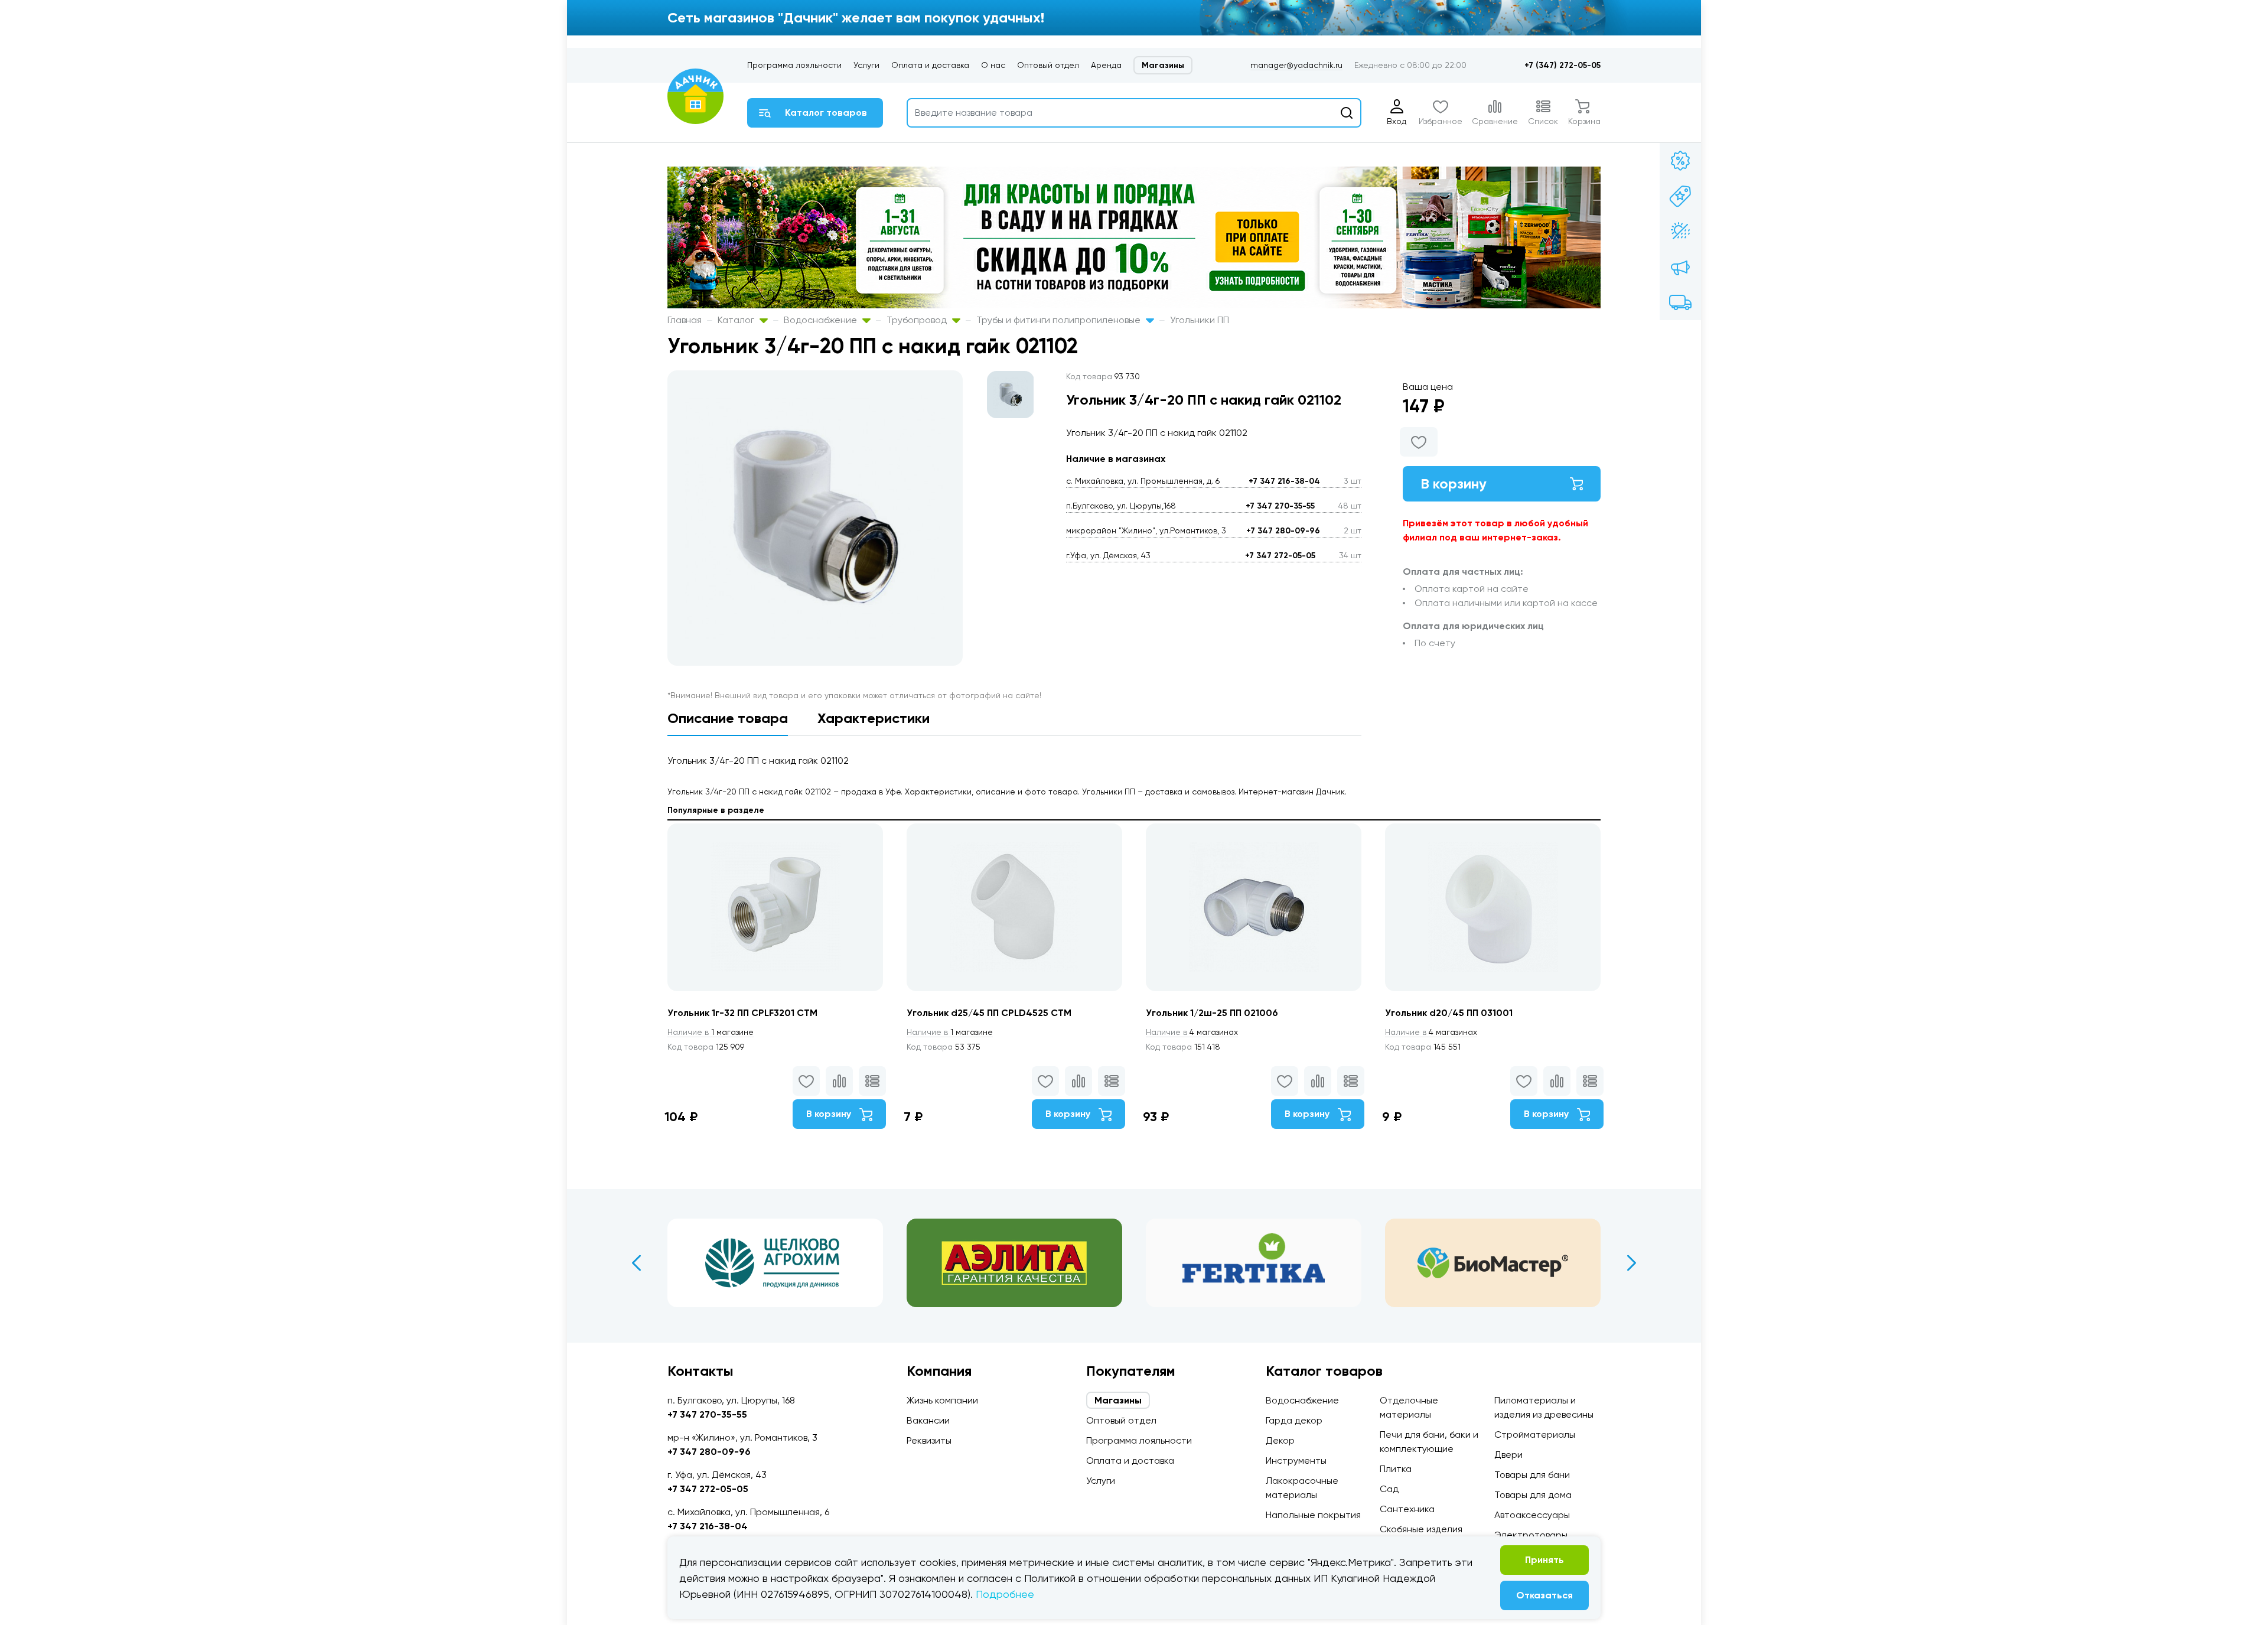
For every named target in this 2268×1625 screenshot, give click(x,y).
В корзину (1454, 483)
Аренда (1106, 65)
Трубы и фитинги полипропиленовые (1060, 320)
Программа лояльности (794, 65)
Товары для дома (1533, 1495)
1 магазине (711, 1032)
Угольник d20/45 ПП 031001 (1449, 1013)
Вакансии (928, 1420)
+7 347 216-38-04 (1284, 481)
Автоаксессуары (1532, 1515)
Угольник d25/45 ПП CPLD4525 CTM (989, 1013)
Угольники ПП (1200, 320)
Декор (1280, 1440)
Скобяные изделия (1421, 1529)
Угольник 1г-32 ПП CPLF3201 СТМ (742, 1013)
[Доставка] (1680, 302)
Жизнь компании (942, 1400)
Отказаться (1544, 1595)
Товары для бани (1532, 1475)
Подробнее (1005, 1594)
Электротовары (1531, 1535)
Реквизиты (929, 1440)
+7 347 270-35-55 (1280, 506)
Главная (685, 320)
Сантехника (1407, 1509)
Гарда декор (1294, 1420)
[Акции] (1680, 161)
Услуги (866, 65)
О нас (993, 65)
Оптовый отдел (1048, 65)
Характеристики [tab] (874, 718)
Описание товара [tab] (728, 718)
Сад (1389, 1489)
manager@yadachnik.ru (1296, 65)
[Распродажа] (1680, 267)
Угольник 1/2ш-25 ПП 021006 (1212, 1013)
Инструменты (1296, 1460)
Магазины (1163, 65)
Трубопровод (918, 320)
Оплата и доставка (930, 65)
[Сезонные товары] (1680, 232)
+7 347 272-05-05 (1280, 556)
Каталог (737, 320)
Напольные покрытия (1313, 1515)
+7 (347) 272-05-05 (1562, 65)
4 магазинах (1192, 1032)
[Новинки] (1680, 196)
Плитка (1396, 1469)
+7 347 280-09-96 (1283, 531)
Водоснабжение (822, 320)
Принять (1544, 1560)
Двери (1508, 1455)
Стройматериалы (1535, 1435)
